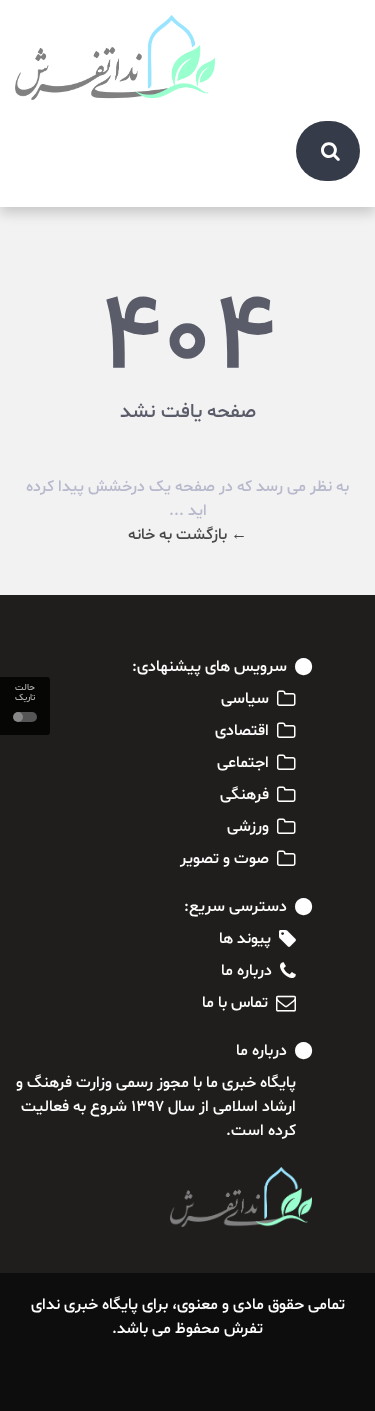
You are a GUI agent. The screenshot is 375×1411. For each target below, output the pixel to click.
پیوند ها (245, 939)
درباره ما (246, 971)
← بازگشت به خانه (187, 535)
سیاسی (245, 699)
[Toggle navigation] (334, 32)
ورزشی (248, 827)
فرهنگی (244, 795)
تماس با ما (235, 1003)
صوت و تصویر (224, 859)
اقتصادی (242, 731)
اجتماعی (243, 763)
